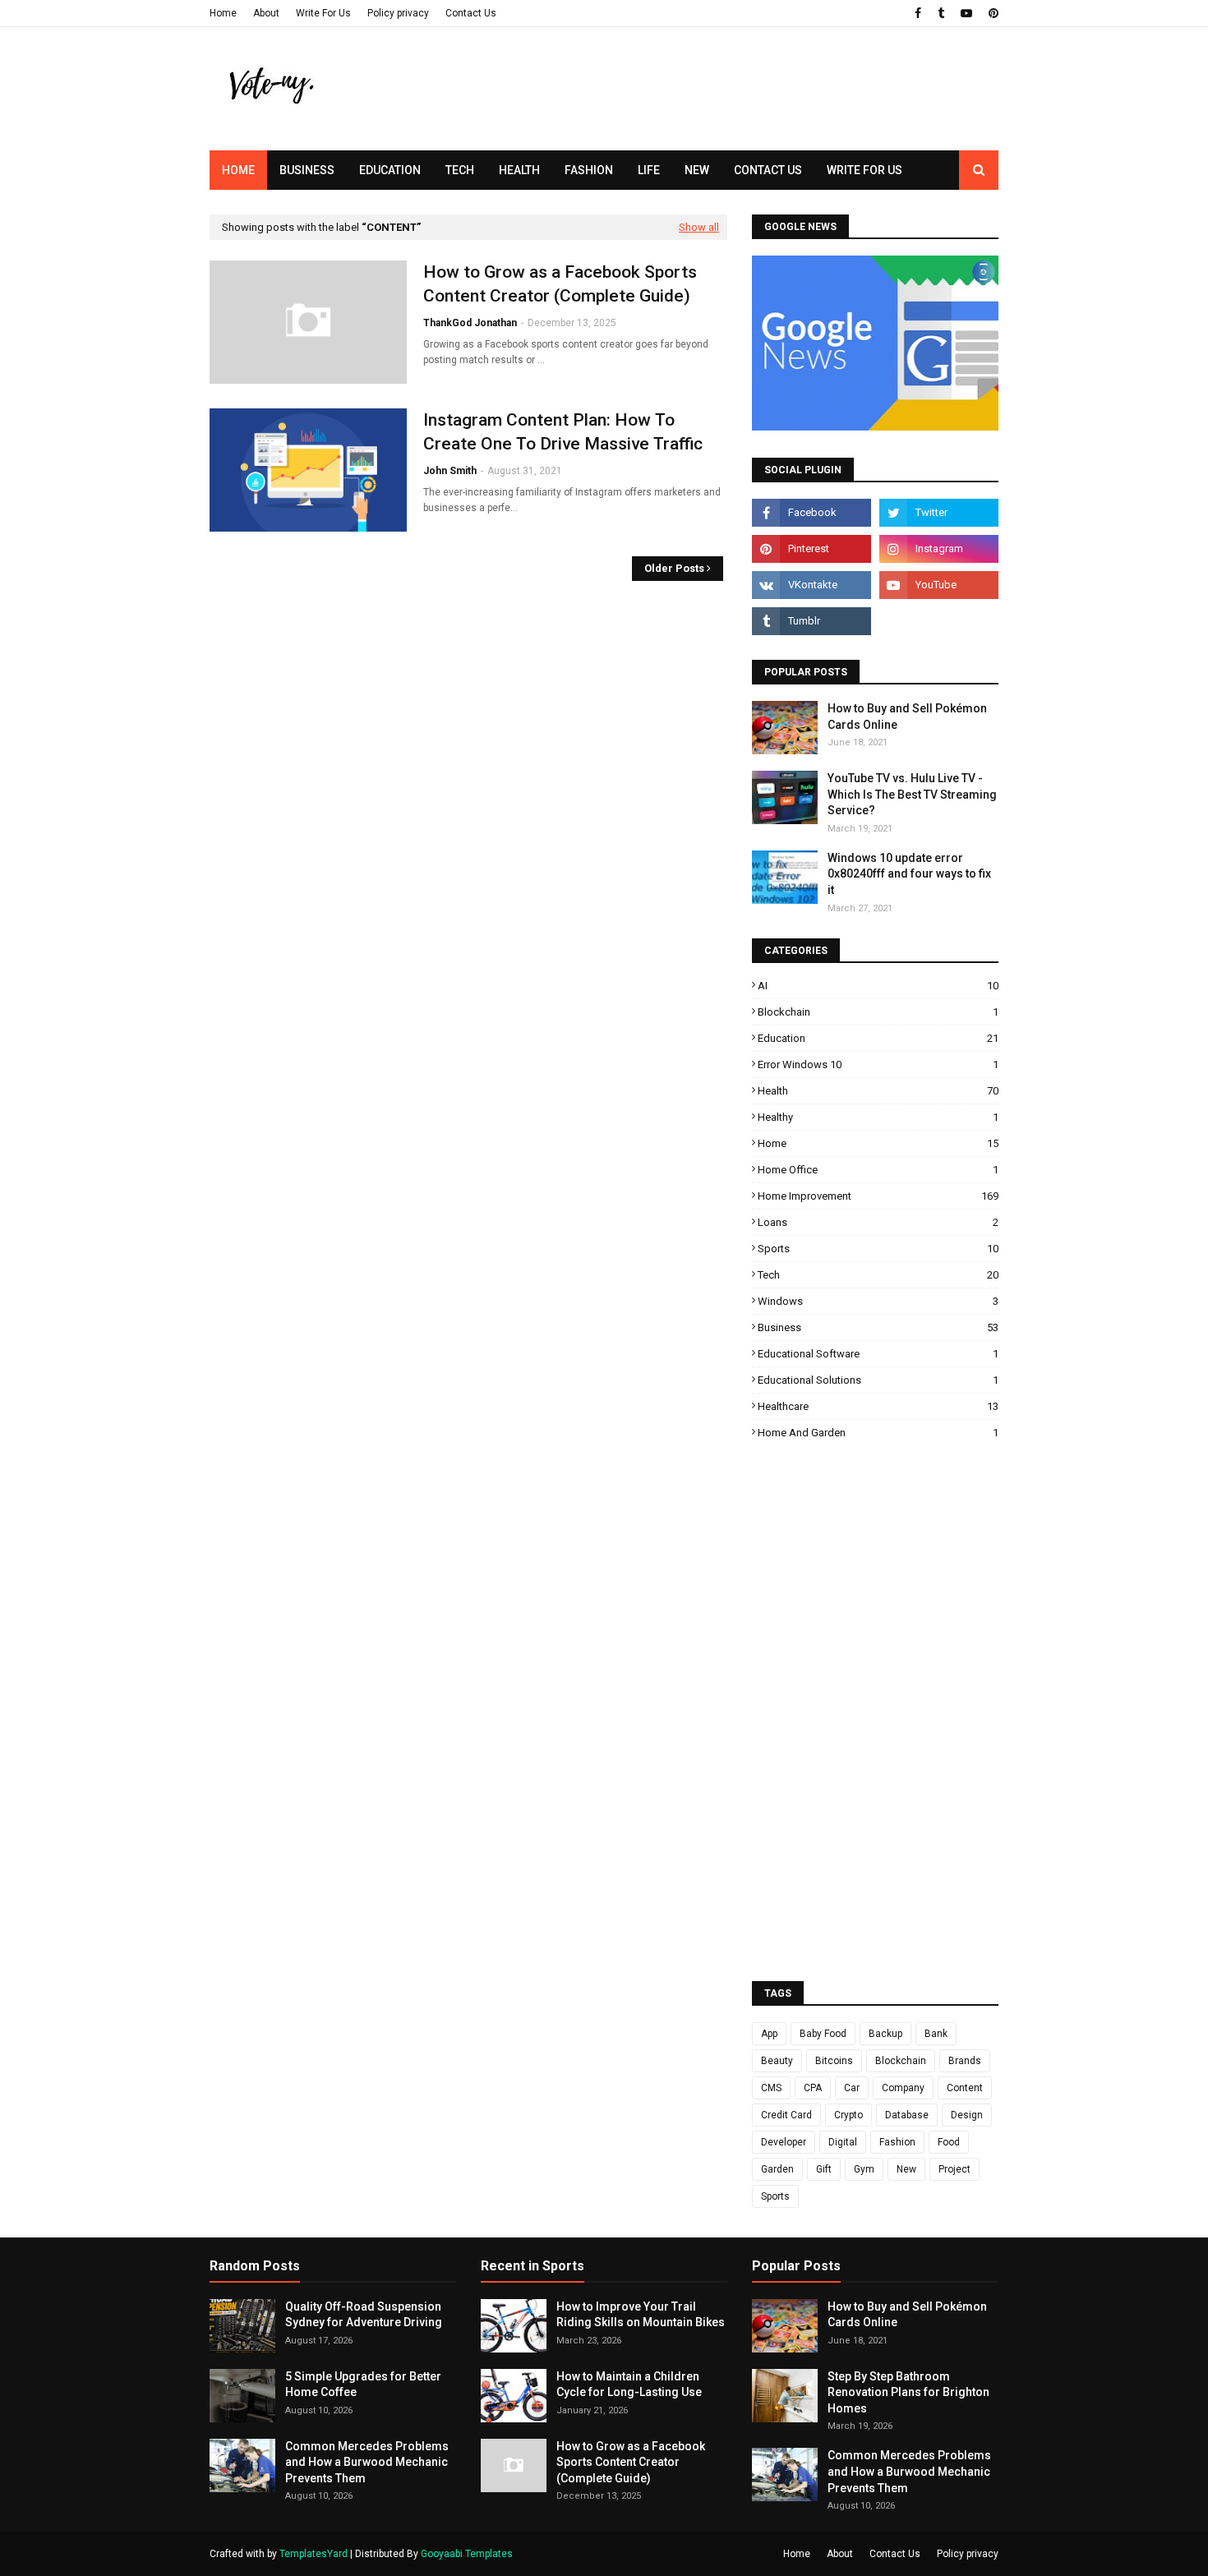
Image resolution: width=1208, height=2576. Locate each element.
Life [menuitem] (649, 170)
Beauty (777, 2061)
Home (223, 13)
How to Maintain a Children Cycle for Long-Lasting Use (629, 2385)
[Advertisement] (699, 119)
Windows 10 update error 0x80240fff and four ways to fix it (909, 874)
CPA (813, 2088)
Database (907, 2115)
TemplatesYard (314, 2554)
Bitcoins (834, 2061)
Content (965, 2088)
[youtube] (966, 13)
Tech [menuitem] (460, 170)
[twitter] (939, 513)
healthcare (878, 1406)
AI (878, 986)
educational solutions (878, 1380)
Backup (885, 2034)
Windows (878, 1301)
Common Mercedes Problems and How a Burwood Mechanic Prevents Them (367, 2462)
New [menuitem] (697, 170)
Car (852, 2088)
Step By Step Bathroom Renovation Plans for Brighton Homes (908, 2392)
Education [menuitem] (390, 170)
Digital (843, 2142)
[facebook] (918, 13)
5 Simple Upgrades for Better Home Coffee (363, 2385)
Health (878, 1091)
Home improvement (878, 1196)
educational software (878, 1354)
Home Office (878, 1170)
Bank (936, 2034)
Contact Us (471, 13)
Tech (878, 1275)
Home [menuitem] (238, 170)
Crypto (848, 2115)
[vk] (811, 585)
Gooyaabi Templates (467, 2554)
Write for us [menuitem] (865, 170)
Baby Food (823, 2034)
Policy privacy (398, 13)
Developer (784, 2142)
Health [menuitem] (519, 170)
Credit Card (786, 2115)
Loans (878, 1222)
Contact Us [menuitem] (768, 170)
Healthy (878, 1117)
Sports (878, 1249)
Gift (824, 2169)
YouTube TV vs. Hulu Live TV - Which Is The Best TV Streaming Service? (912, 794)
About (266, 13)
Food (949, 2142)
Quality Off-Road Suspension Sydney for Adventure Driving (364, 2315)
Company (903, 2088)
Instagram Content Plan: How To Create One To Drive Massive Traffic (563, 432)
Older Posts (674, 568)
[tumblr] (941, 13)
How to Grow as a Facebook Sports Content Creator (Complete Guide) (560, 284)
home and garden (878, 1433)
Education (878, 1038)
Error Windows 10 (878, 1065)
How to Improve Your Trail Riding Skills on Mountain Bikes (641, 2315)
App (769, 2034)
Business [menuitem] (307, 170)
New (906, 2169)
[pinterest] (991, 13)
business (878, 1327)
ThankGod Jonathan (470, 323)
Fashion (897, 2142)
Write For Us (323, 13)
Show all (699, 227)
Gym (864, 2169)
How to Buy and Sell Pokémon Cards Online (907, 717)
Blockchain (878, 1012)
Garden (777, 2169)
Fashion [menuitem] (589, 170)
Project (954, 2169)
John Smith (450, 471)
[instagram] (939, 549)
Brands (965, 2061)
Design (967, 2115)
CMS (771, 2088)
